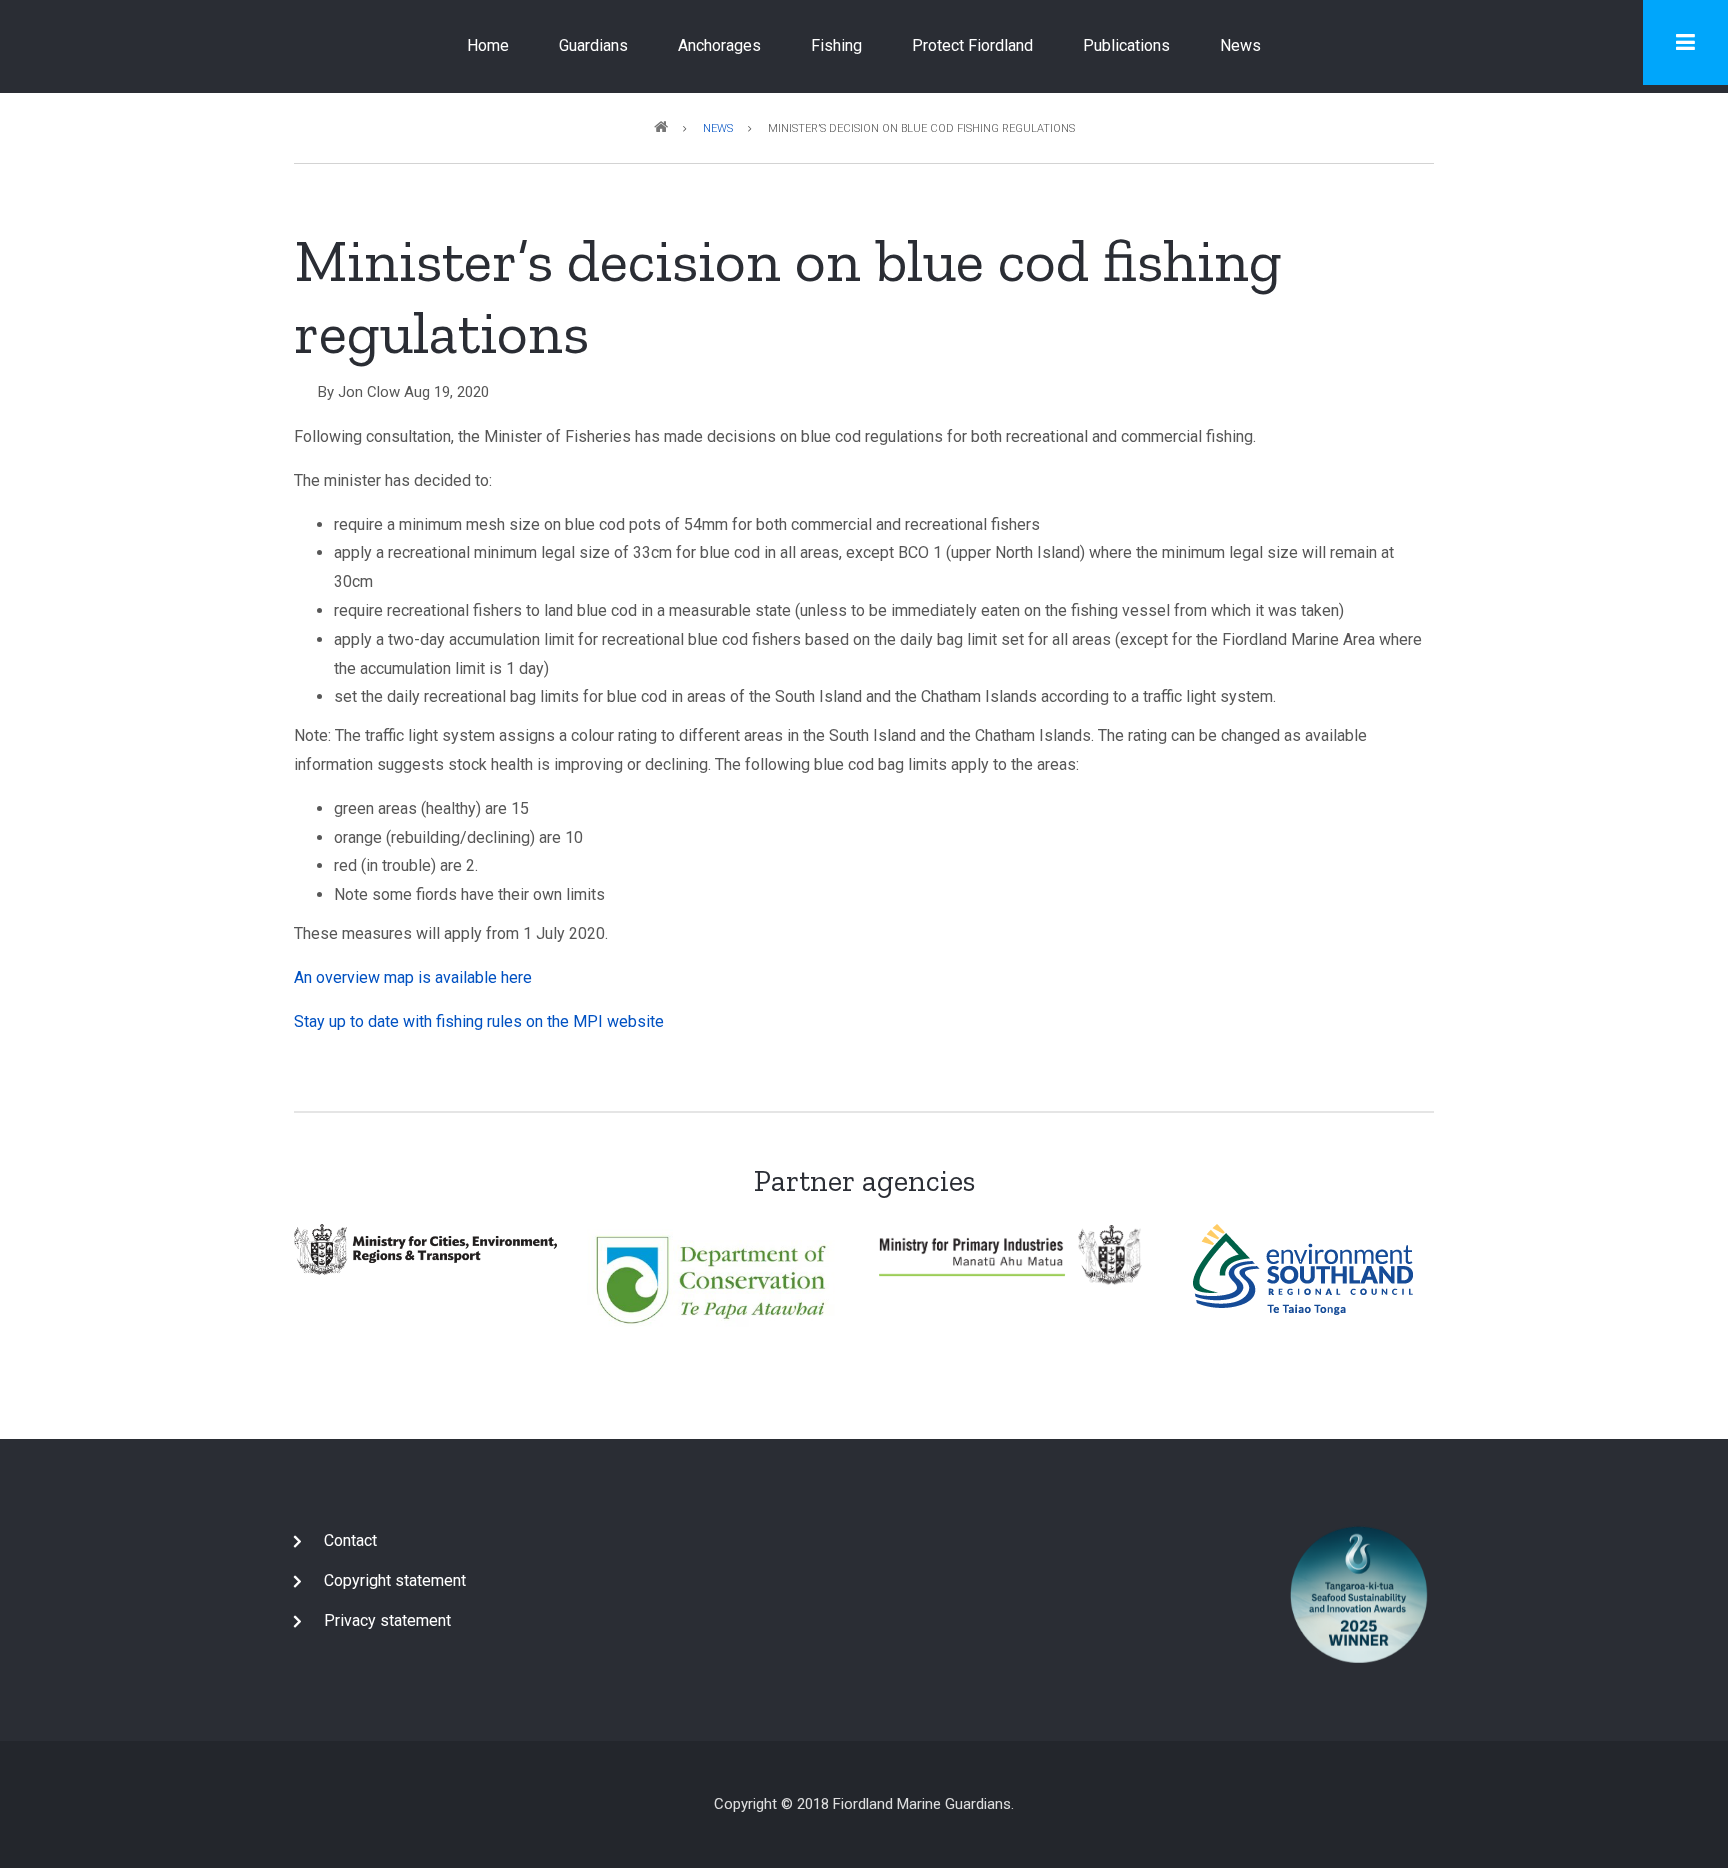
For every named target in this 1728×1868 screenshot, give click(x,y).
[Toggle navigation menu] (1685, 42)
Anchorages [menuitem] (719, 45)
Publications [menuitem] (1126, 45)
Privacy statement (387, 1620)
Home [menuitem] (488, 45)
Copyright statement (395, 1580)
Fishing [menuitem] (836, 45)
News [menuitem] (1240, 45)
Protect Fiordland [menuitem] (972, 45)
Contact (350, 1540)
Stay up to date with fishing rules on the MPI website (479, 1021)
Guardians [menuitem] (593, 45)
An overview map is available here (413, 977)
